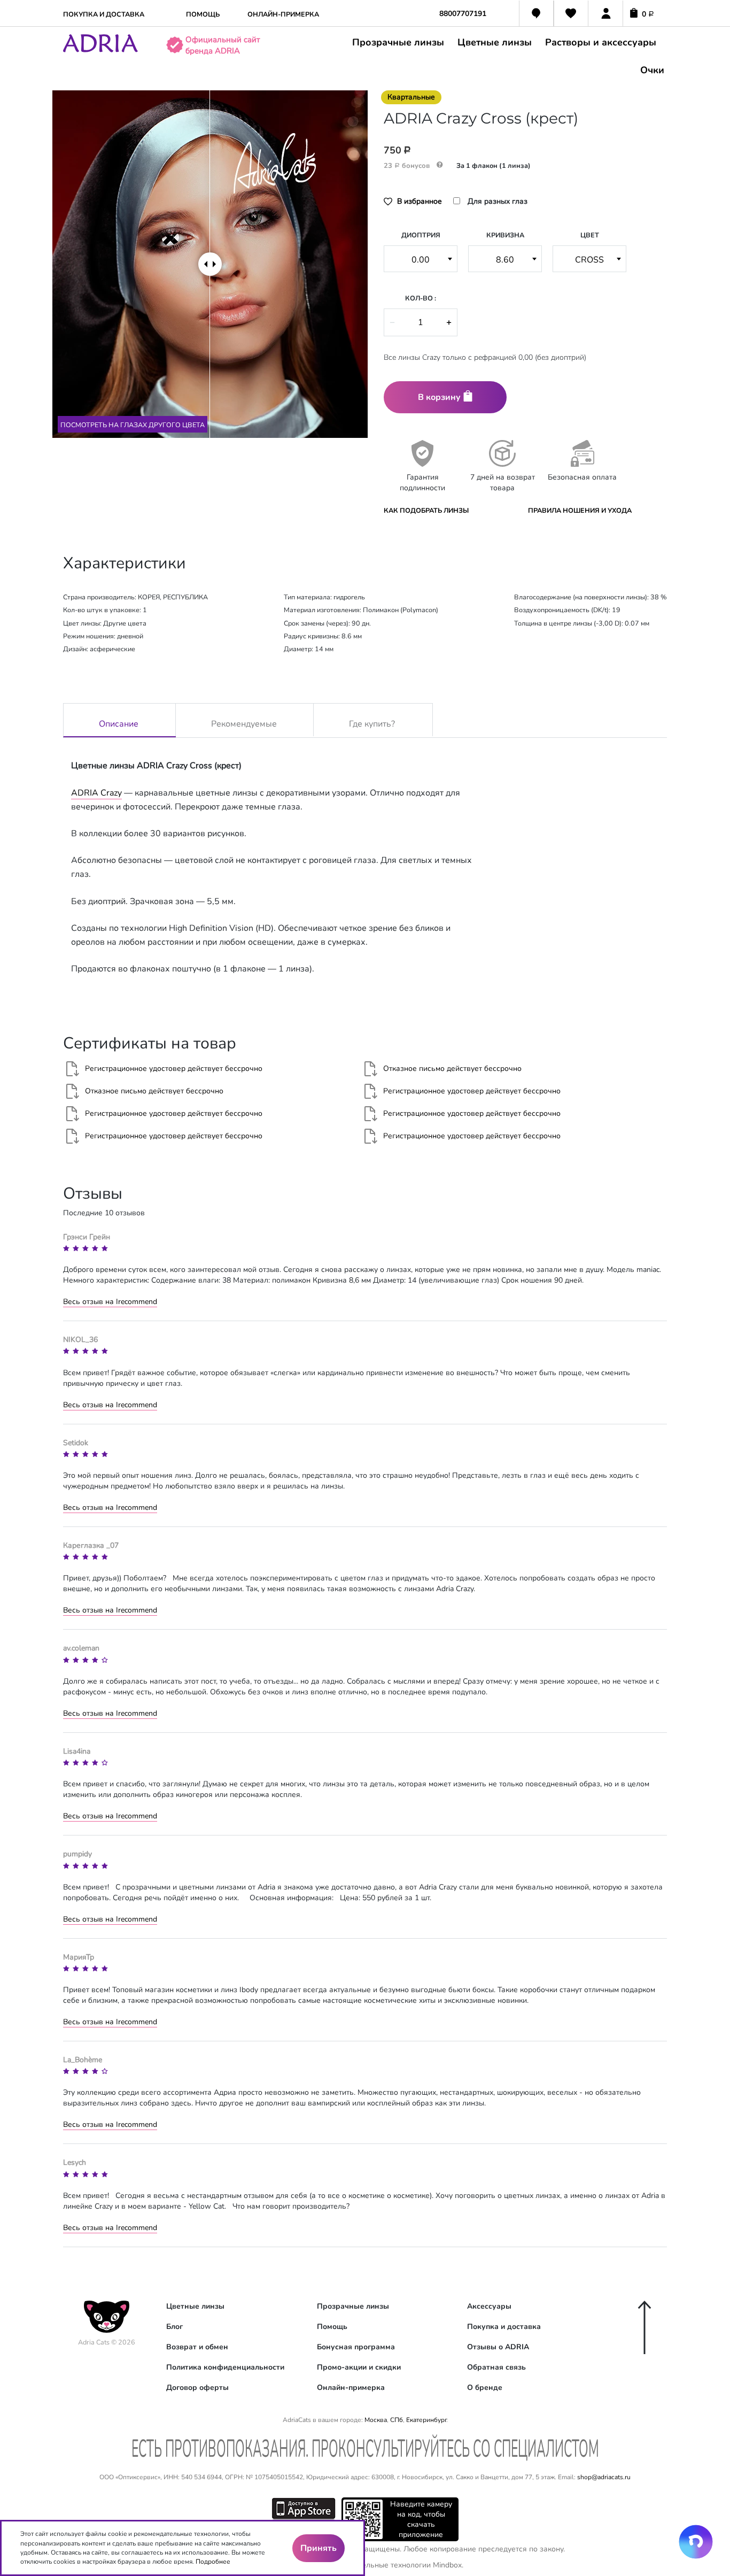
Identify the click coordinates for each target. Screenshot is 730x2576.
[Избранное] (571, 15)
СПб (397, 2420)
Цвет (590, 235)
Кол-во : (421, 298)
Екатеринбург (426, 2420)
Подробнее (213, 2562)
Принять (319, 2548)
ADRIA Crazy (96, 793)
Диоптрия (421, 235)
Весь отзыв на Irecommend (110, 1302)
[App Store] (304, 2508)
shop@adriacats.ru (604, 2477)
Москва (376, 2420)
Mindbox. (448, 2565)
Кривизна (505, 235)
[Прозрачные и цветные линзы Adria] (100, 50)
